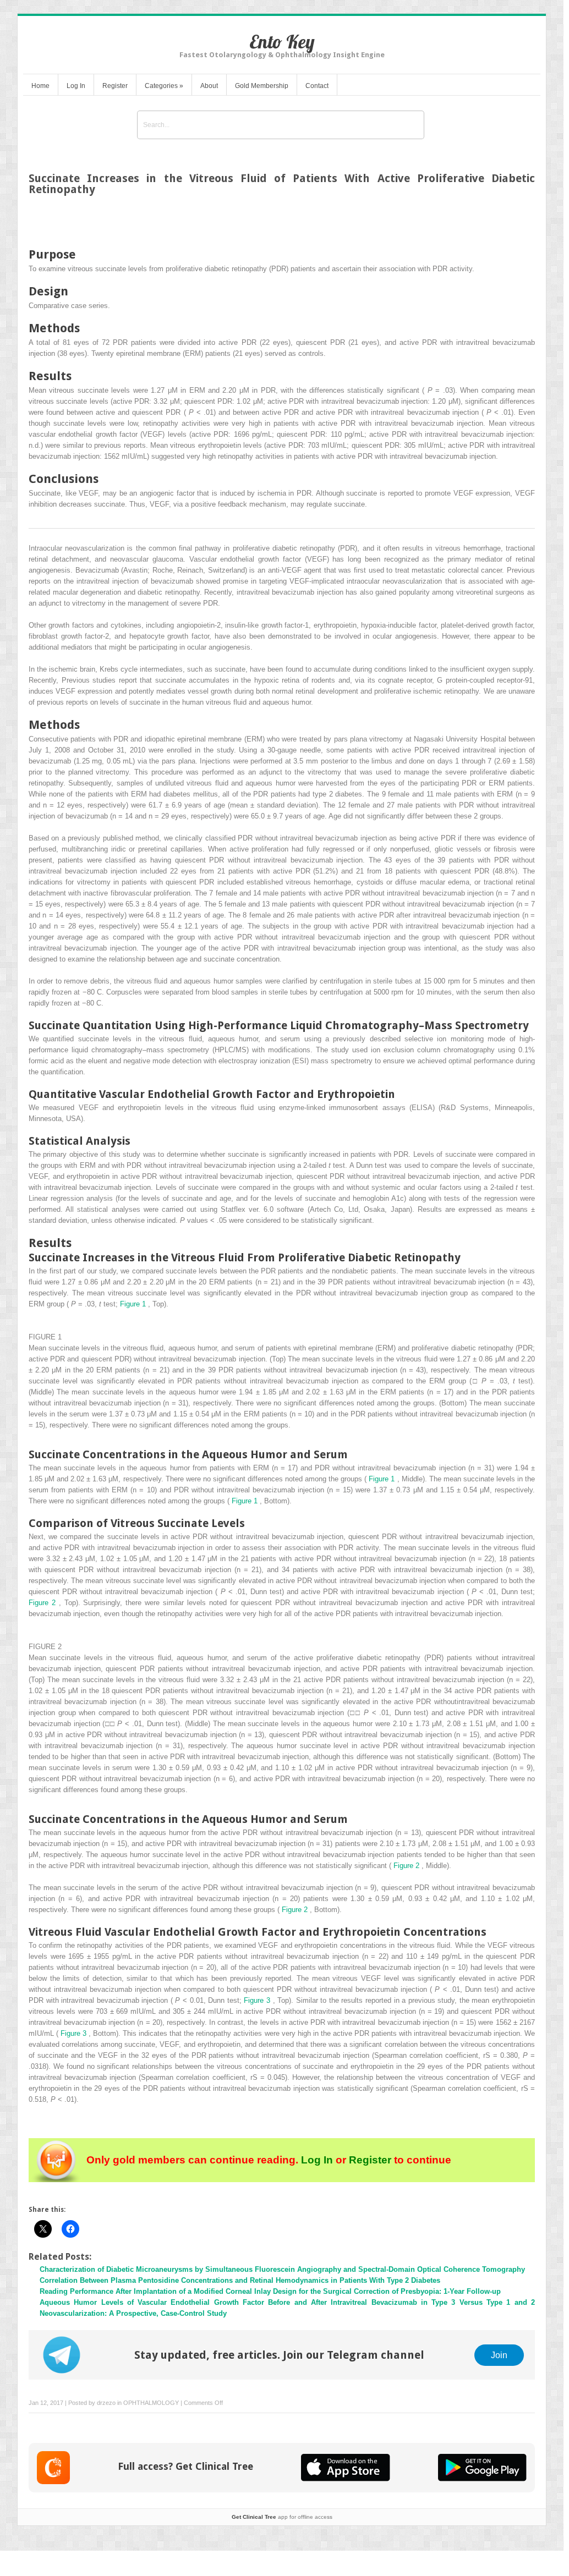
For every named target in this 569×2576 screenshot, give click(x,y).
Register (115, 86)
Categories (164, 86)
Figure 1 (134, 1304)
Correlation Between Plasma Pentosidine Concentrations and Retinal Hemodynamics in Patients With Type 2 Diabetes (240, 2280)
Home (40, 86)
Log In (76, 86)
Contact (317, 86)
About (209, 86)
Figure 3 (258, 2000)
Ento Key (282, 42)
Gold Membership (262, 86)
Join (499, 2355)
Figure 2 (44, 1603)
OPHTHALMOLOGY (151, 2403)
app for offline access (282, 2517)
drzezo (106, 2403)
